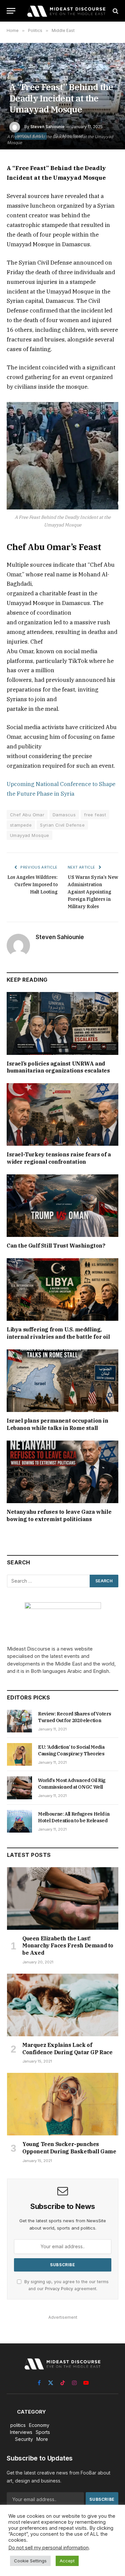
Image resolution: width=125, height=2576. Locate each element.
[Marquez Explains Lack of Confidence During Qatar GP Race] (63, 2005)
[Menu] (11, 11)
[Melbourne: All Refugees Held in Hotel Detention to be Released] (19, 1821)
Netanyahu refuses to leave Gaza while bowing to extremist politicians (59, 1515)
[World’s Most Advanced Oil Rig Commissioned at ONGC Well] (19, 1788)
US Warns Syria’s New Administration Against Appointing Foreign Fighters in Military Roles (93, 892)
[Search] (115, 11)
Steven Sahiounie (47, 127)
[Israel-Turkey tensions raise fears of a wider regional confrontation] (62, 1114)
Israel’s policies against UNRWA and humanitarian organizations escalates (58, 1067)
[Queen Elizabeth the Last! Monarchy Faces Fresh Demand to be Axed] (63, 1898)
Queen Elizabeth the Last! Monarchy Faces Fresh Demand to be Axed (68, 1946)
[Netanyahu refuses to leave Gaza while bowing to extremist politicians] (62, 1472)
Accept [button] (67, 2561)
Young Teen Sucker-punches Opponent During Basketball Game (69, 2148)
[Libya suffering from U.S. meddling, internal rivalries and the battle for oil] (62, 1289)
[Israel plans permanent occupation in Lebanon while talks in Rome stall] (62, 1381)
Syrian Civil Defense (62, 825)
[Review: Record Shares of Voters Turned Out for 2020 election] (19, 1721)
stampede (21, 825)
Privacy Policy (59, 2289)
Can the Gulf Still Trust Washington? (56, 1246)
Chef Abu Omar (27, 815)
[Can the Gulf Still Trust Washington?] (62, 1206)
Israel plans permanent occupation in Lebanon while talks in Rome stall (57, 1424)
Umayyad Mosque (29, 835)
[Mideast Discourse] (66, 11)
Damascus (64, 815)
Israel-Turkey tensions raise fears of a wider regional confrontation (59, 1158)
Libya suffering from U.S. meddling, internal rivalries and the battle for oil (58, 1333)
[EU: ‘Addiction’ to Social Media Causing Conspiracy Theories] (19, 1754)
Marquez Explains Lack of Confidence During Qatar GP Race (67, 2049)
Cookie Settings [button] (30, 2561)
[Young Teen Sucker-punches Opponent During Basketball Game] (63, 2104)
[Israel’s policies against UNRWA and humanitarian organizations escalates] (62, 1023)
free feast (95, 815)
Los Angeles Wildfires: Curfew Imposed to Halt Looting (32, 885)
